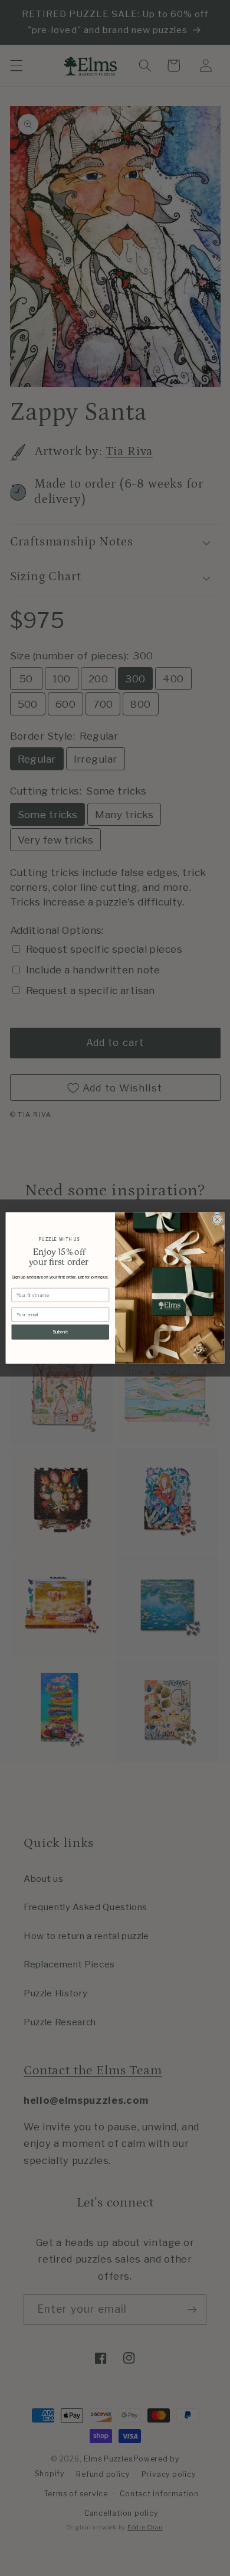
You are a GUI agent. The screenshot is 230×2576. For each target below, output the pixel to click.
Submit (60, 1332)
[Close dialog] (217, 1219)
